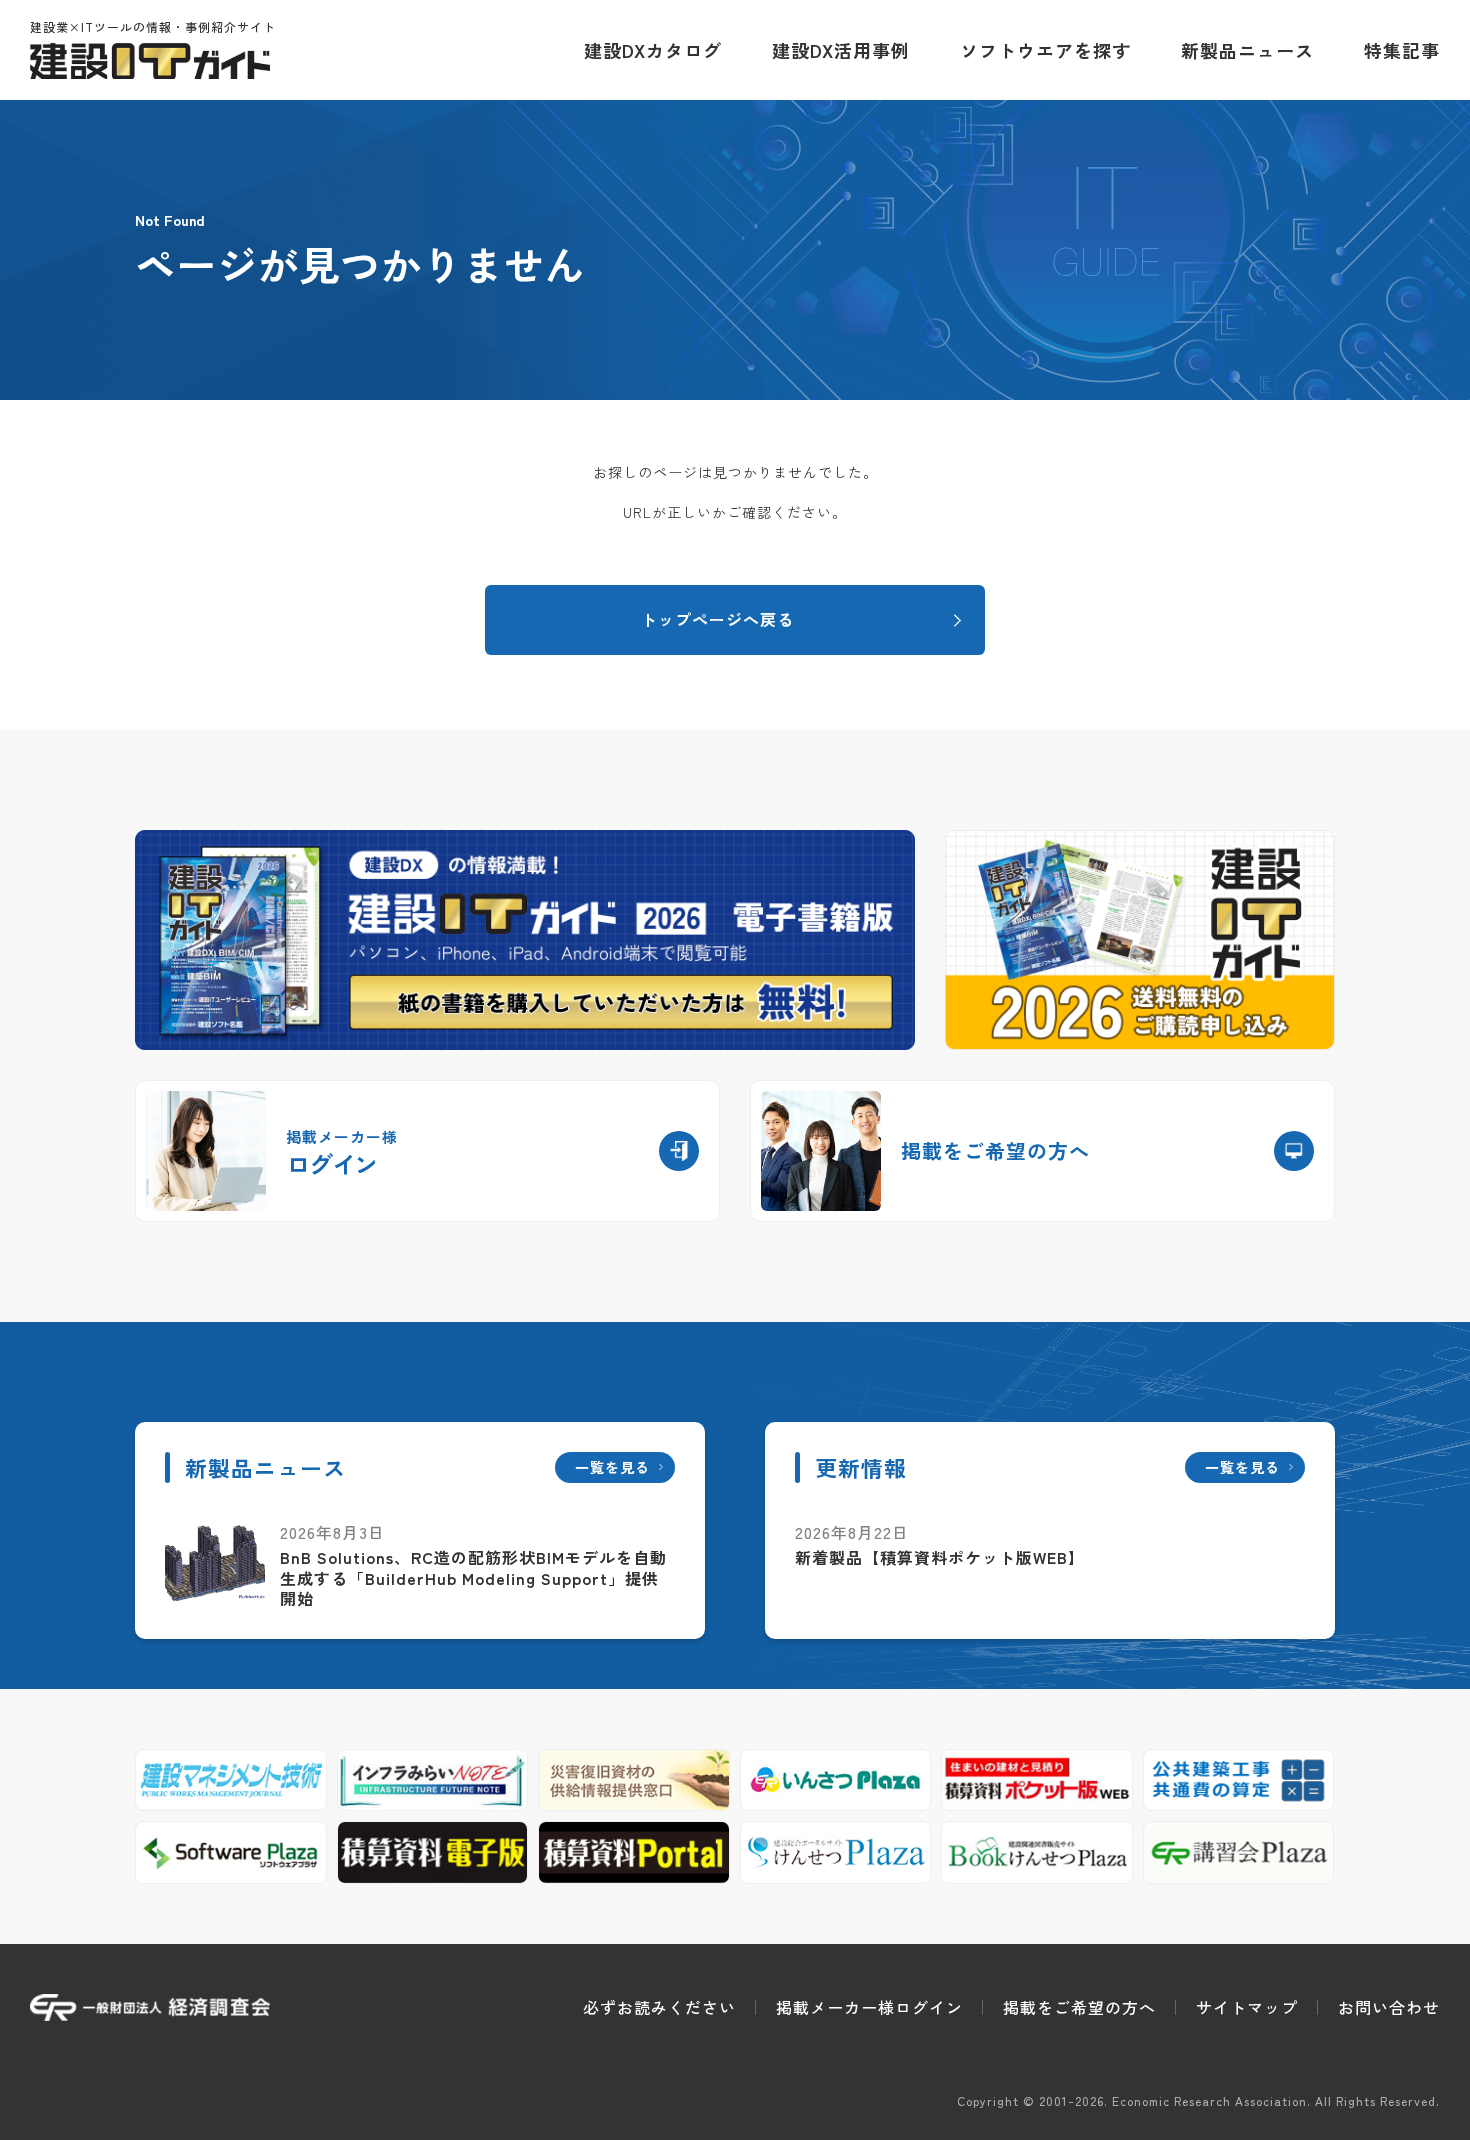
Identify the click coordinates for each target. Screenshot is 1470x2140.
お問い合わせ (1389, 2007)
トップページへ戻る (717, 619)
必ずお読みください (659, 2007)
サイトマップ (1247, 2007)
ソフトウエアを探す (1045, 50)
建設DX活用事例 (841, 50)
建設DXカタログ (653, 50)
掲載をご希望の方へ (1079, 2007)
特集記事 (1402, 50)
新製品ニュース (1247, 50)
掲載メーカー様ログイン (869, 2007)
